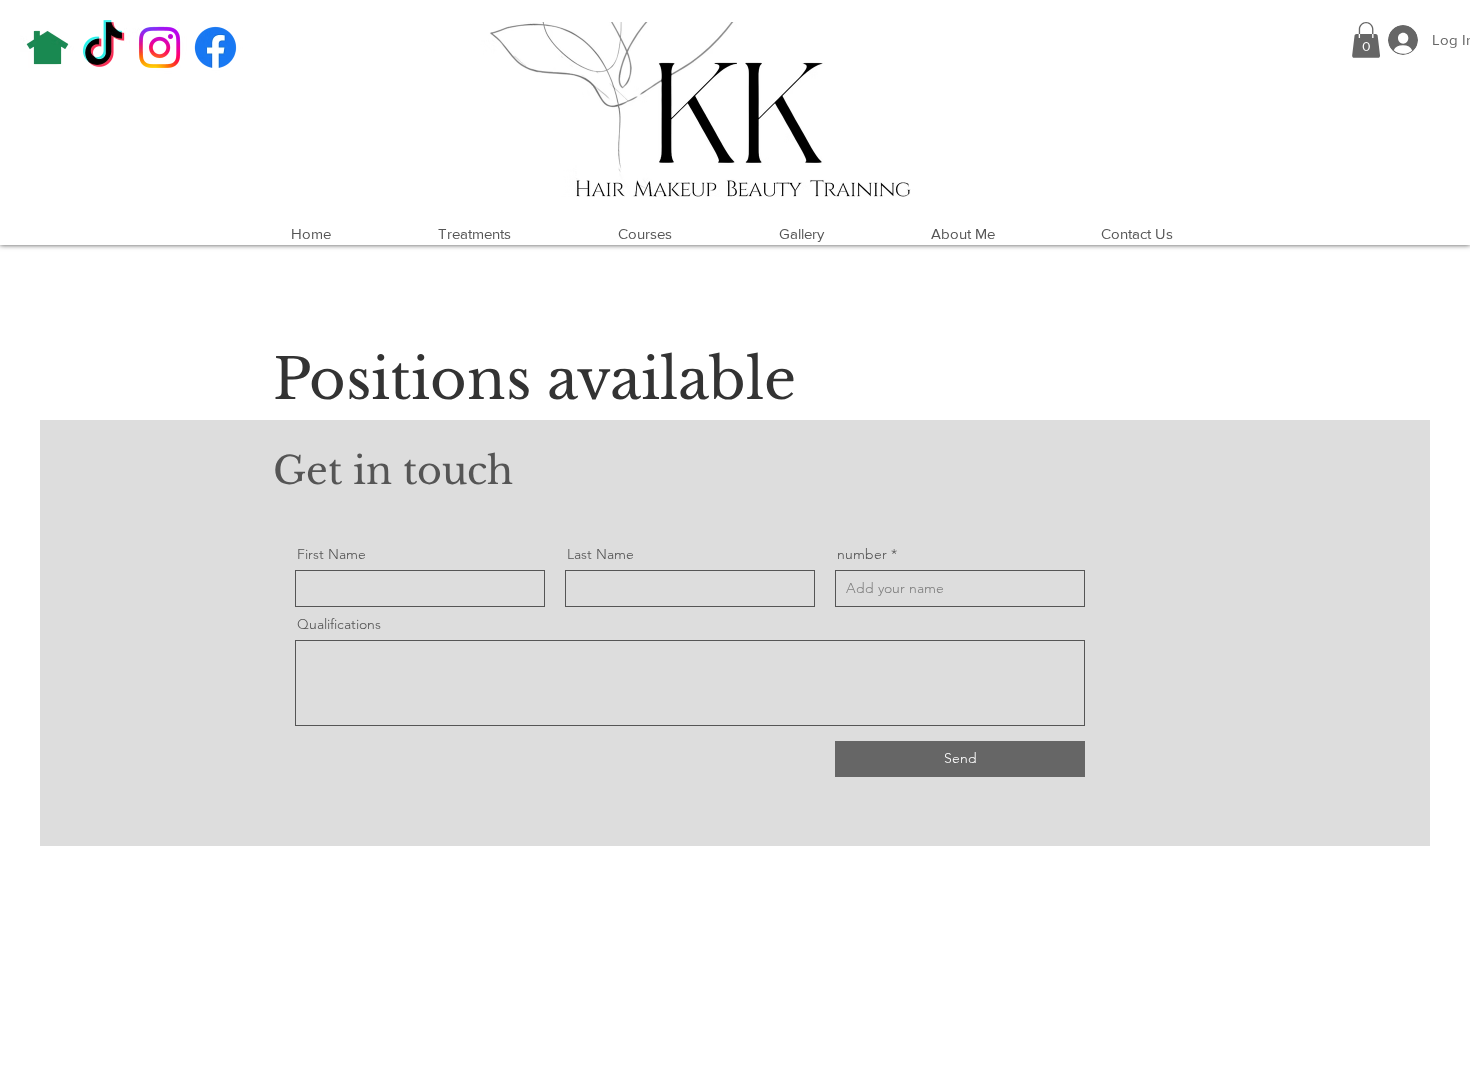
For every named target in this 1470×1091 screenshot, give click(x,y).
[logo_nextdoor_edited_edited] (47, 47)
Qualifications (339, 624)
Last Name (600, 554)
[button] (1366, 40)
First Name (331, 554)
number (862, 554)
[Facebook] (215, 47)
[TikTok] (103, 47)
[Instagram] (159, 47)
